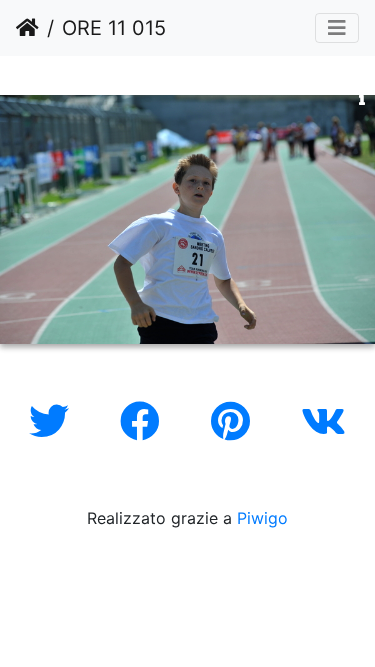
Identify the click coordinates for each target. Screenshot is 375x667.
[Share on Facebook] (145, 421)
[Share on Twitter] (54, 421)
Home (27, 28)
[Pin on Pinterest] (236, 421)
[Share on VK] (323, 421)
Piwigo (262, 518)
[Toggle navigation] (337, 28)
